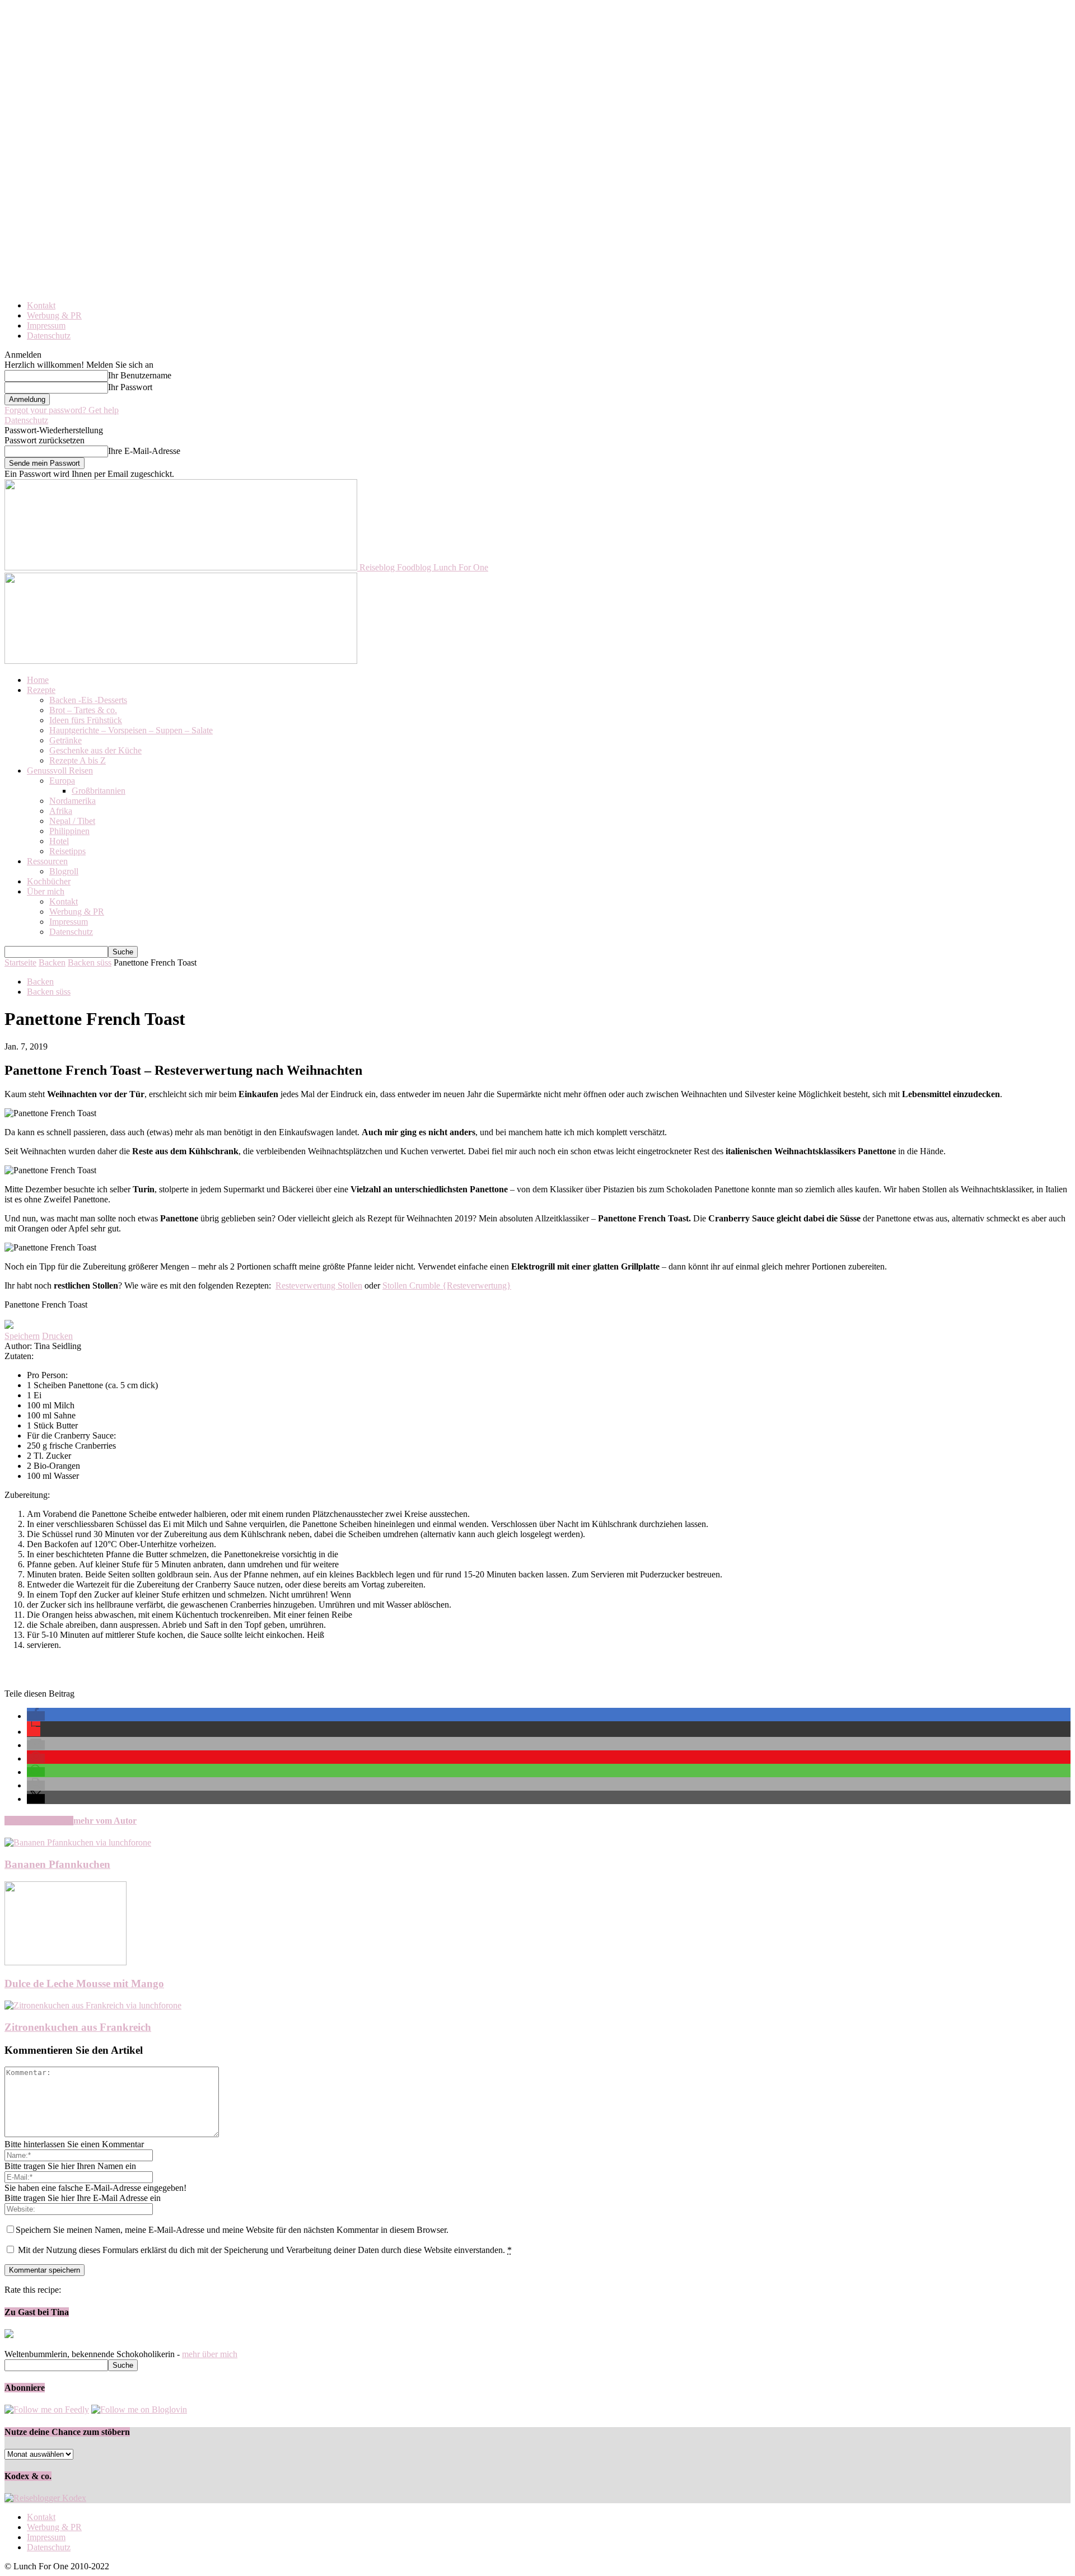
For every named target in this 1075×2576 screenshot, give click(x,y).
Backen (52, 963)
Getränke (66, 740)
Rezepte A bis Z (78, 760)
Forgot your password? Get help (62, 410)
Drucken (57, 1336)
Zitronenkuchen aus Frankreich (78, 2027)
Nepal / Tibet (72, 821)
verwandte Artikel (39, 1821)
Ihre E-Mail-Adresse (144, 451)
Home (38, 680)
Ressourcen (47, 861)
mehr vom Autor (105, 1821)
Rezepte (41, 690)
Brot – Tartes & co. (83, 710)
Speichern (22, 1336)
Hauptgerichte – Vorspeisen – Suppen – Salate (131, 730)
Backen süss (90, 963)
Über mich (46, 891)
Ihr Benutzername (140, 375)
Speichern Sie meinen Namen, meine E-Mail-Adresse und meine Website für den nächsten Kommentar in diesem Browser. (232, 2230)
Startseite (20, 963)
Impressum (46, 325)
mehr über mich (210, 2354)
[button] (36, 1716)
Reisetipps (67, 851)
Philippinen (69, 831)
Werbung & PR (54, 315)
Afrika (61, 811)
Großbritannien (99, 791)
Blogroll (64, 871)
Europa (62, 781)
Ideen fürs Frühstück (86, 720)
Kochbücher (49, 881)
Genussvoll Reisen (60, 771)
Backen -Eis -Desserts (88, 700)
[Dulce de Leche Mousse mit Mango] (66, 1962)
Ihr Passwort (130, 387)
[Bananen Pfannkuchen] (78, 1842)
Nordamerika (73, 801)
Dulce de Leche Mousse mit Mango (84, 1983)
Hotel (59, 841)
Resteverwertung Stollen (319, 1285)
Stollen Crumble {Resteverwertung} (447, 1285)
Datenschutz (49, 336)
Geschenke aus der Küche (95, 750)
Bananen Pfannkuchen (57, 1864)
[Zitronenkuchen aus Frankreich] (93, 2005)
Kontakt (41, 305)
